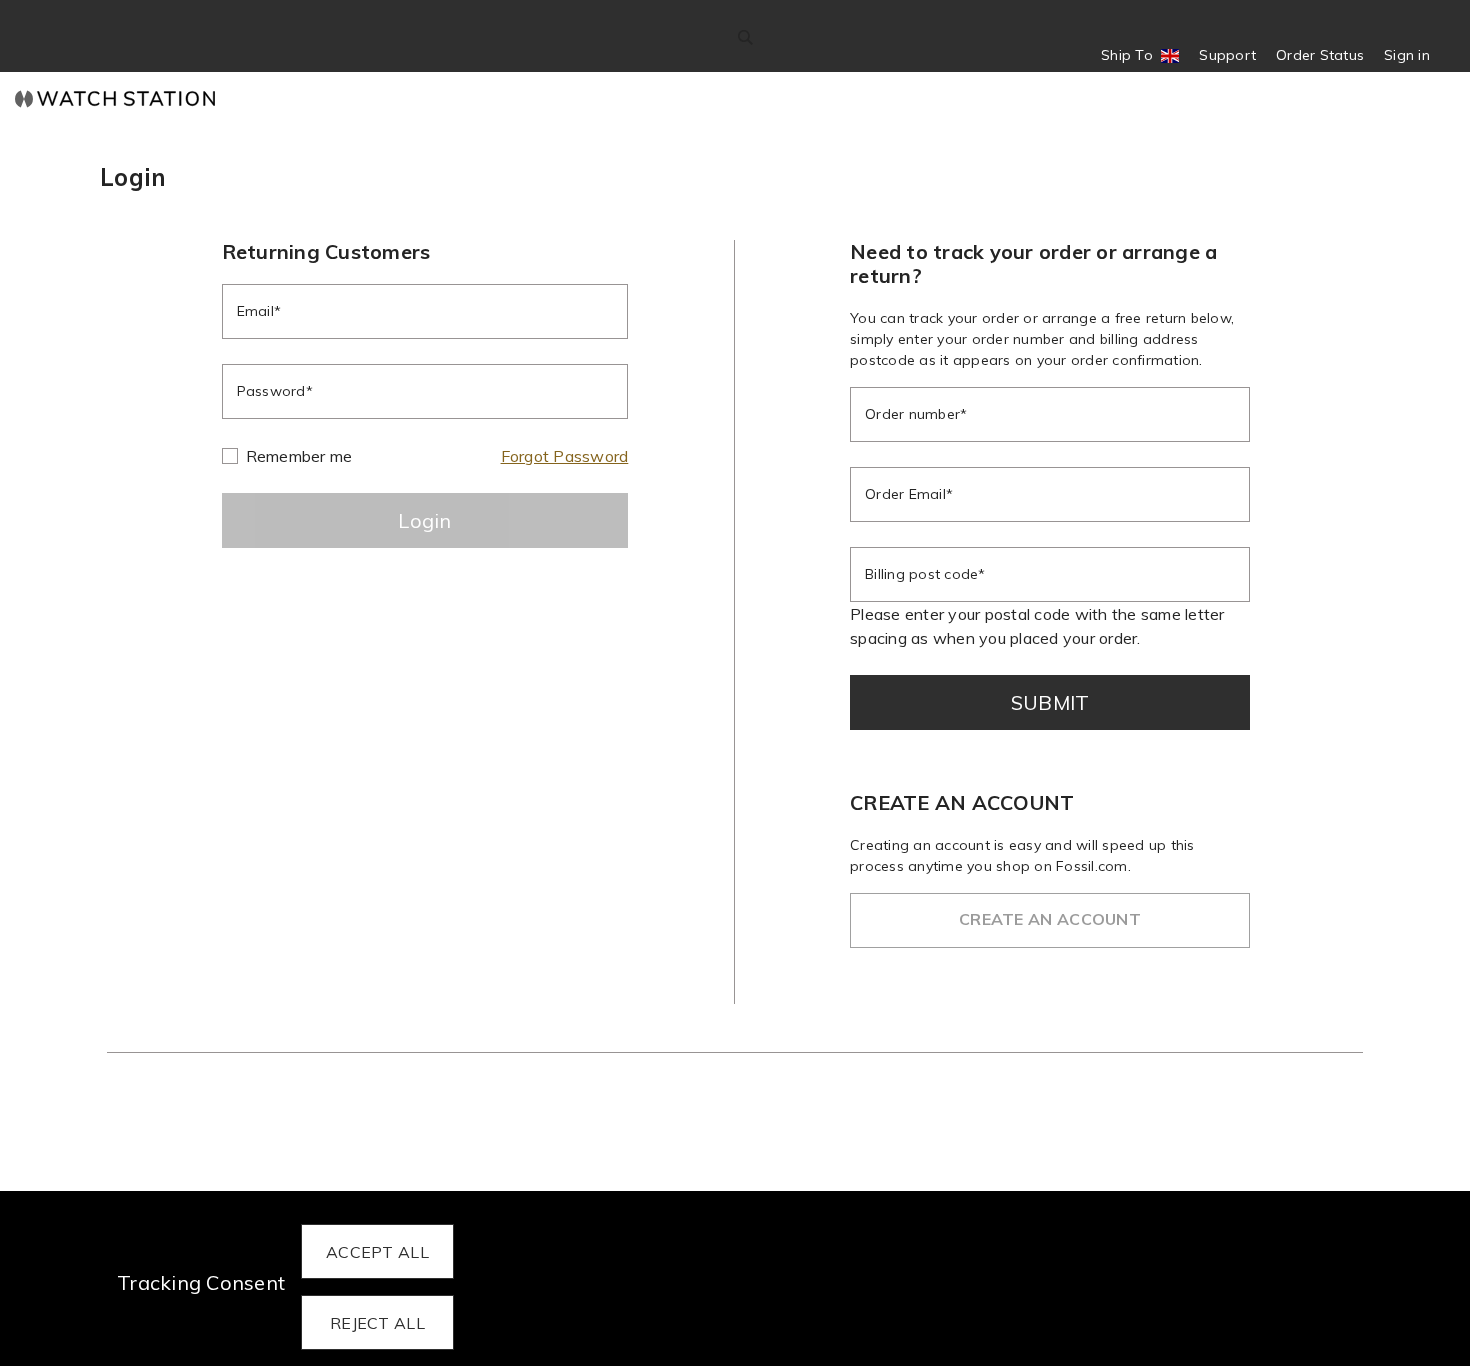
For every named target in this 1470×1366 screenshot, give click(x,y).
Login (425, 520)
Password (271, 391)
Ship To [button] (1133, 55)
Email (255, 311)
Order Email (905, 494)
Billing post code (921, 574)
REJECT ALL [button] (377, 1323)
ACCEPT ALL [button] (377, 1252)
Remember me (299, 456)
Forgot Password (565, 456)
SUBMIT (1050, 702)
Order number (912, 414)
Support (1227, 55)
